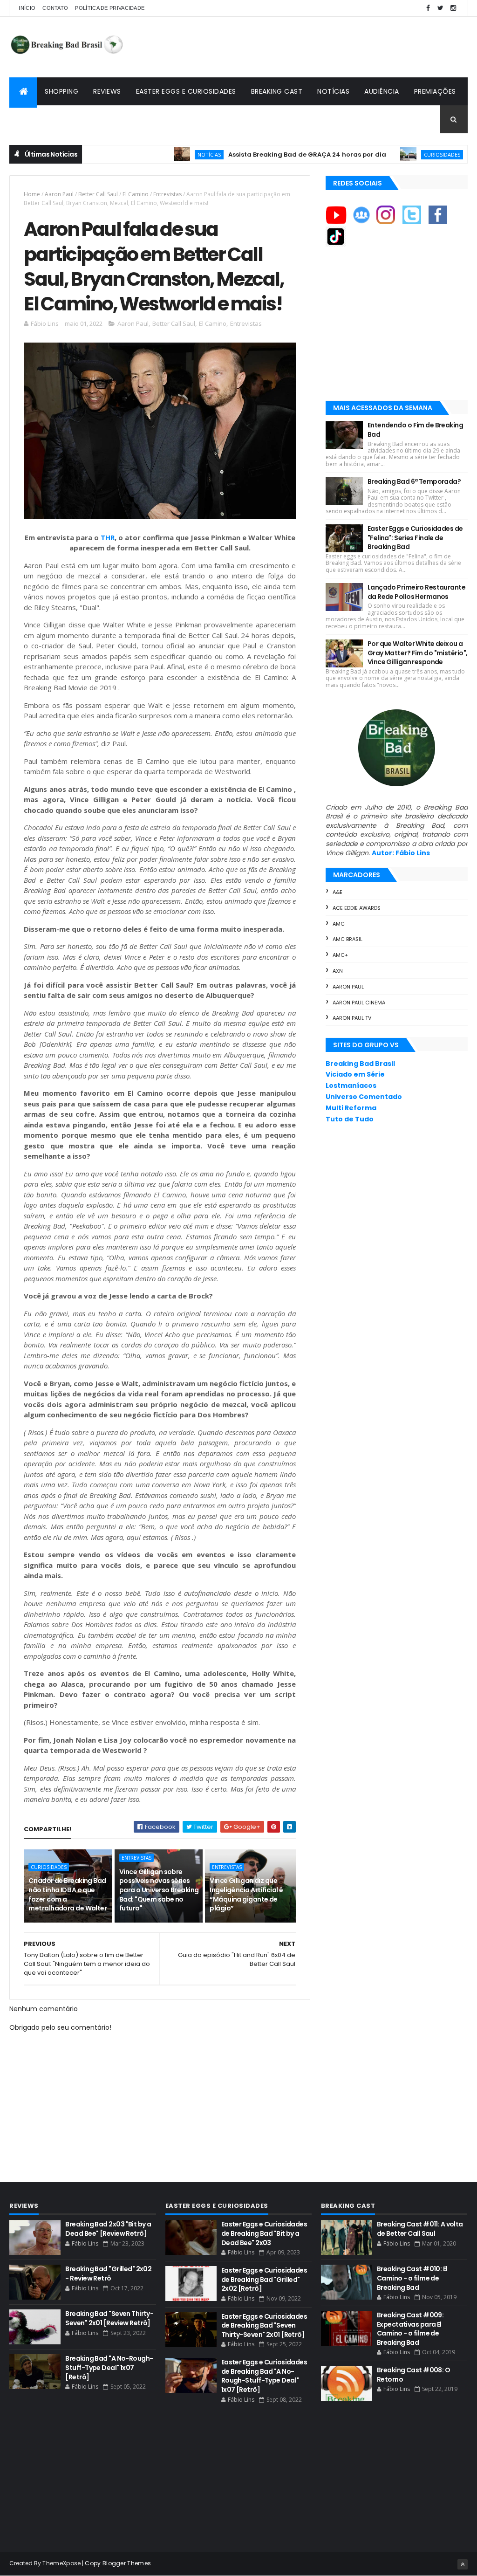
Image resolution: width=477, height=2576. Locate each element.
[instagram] (453, 8)
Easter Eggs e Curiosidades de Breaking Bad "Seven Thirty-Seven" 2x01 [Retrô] (264, 2325)
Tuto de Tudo (350, 1119)
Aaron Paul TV (352, 1018)
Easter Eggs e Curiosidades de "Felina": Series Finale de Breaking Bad (415, 538)
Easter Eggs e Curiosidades (186, 91)
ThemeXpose (61, 2563)
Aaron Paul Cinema (359, 1003)
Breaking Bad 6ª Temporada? (414, 481)
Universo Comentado (364, 1097)
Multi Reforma (351, 1108)
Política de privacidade (110, 8)
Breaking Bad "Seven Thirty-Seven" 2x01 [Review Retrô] (109, 2318)
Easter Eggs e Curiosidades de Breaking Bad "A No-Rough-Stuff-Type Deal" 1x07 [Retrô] (264, 2376)
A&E (337, 892)
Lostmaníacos (351, 1085)
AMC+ (340, 955)
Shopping (61, 91)
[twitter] (441, 8)
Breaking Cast (277, 91)
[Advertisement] (298, 47)
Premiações (435, 91)
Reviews (107, 91)
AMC (339, 924)
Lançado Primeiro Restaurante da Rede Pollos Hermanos (416, 592)
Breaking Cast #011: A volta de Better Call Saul (420, 2229)
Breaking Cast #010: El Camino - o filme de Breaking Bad (412, 2278)
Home (32, 194)
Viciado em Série (355, 1074)
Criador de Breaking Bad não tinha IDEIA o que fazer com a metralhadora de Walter (68, 1894)
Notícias (333, 91)
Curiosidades (396, 155)
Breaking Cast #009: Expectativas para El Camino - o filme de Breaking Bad (410, 2329)
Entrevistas (167, 194)
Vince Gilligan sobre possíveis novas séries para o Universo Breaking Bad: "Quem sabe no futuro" (159, 1890)
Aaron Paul (59, 194)
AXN (338, 971)
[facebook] (428, 8)
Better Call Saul (98, 194)
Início (27, 8)
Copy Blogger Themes (118, 2563)
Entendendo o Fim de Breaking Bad (415, 430)
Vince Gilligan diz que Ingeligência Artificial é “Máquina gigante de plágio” (246, 1894)
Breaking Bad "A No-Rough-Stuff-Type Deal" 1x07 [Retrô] (109, 2367)
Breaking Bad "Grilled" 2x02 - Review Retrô (108, 2274)
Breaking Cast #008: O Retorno (413, 2375)
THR (108, 537)
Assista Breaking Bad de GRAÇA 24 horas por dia (261, 155)
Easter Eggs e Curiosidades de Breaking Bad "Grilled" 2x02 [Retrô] (264, 2279)
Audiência (382, 91)
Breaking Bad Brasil (360, 1064)
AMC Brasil (348, 939)
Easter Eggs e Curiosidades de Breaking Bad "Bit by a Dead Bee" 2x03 (264, 2233)
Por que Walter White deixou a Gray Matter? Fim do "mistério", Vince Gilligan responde (418, 653)
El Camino (136, 194)
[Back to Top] (463, 2564)
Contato (55, 8)
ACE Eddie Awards (357, 908)
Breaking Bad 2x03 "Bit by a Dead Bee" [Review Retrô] (108, 2229)
